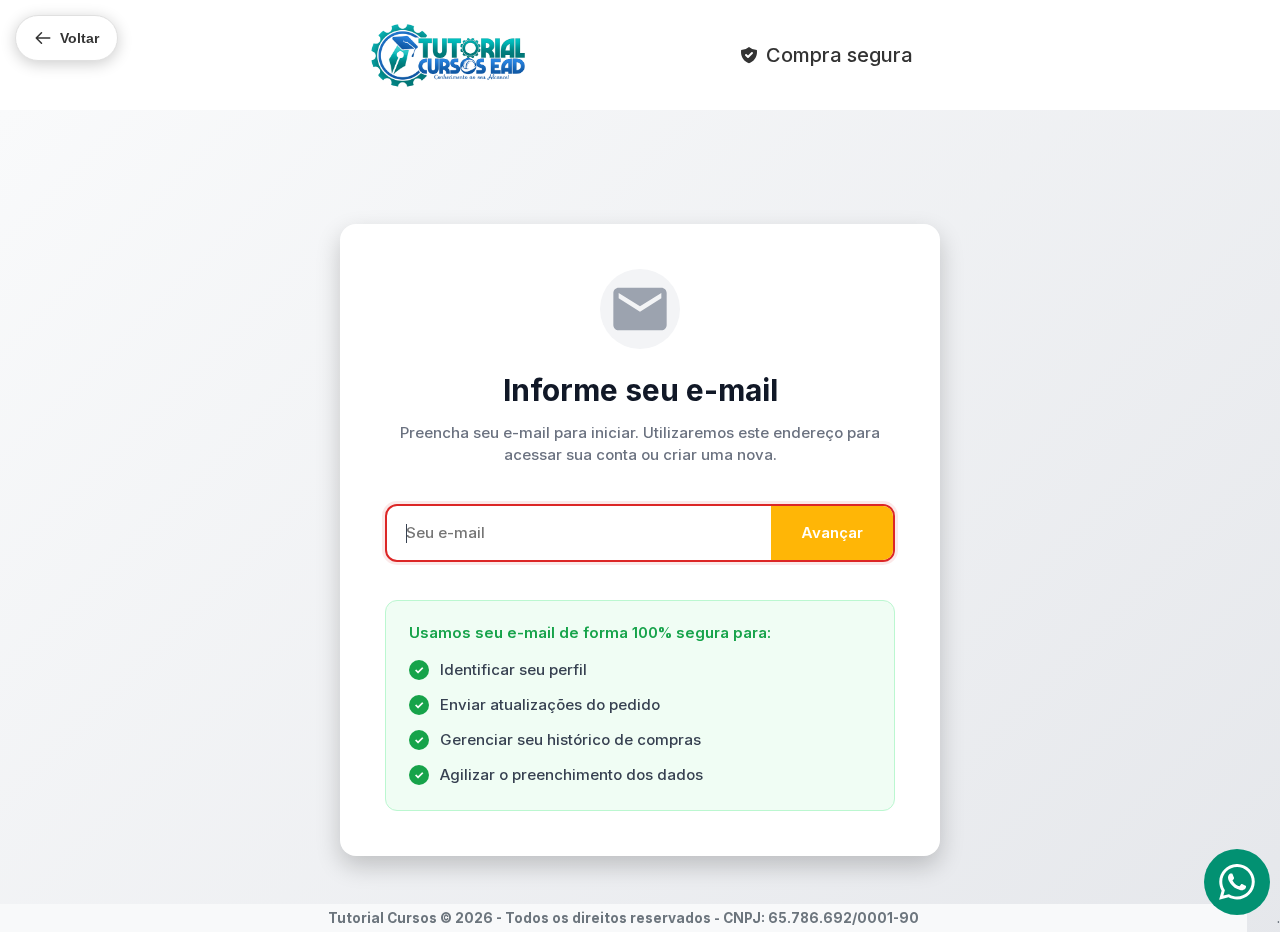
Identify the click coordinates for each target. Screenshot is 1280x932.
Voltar (79, 38)
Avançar (832, 532)
